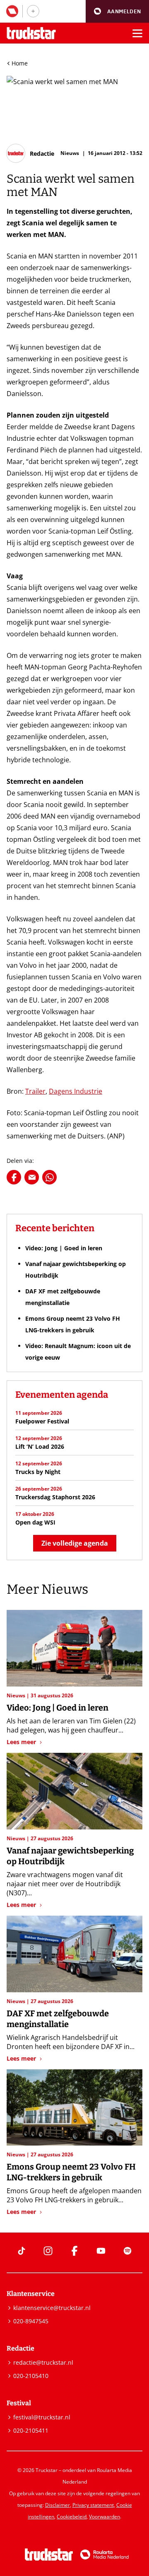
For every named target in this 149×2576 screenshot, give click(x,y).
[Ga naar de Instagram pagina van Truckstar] (48, 2251)
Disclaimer (58, 2505)
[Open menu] (137, 33)
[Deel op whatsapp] (49, 1177)
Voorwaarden (105, 2517)
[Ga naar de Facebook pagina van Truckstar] (74, 2251)
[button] (117, 11)
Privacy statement (93, 2505)
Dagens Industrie (76, 1091)
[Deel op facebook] (14, 1177)
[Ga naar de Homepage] (31, 33)
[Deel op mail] (32, 1177)
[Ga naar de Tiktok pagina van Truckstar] (22, 2251)
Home (20, 63)
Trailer (35, 1091)
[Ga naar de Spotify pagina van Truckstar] (127, 2251)
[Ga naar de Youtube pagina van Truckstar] (101, 2251)
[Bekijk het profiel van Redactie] (30, 153)
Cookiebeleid (72, 2517)
